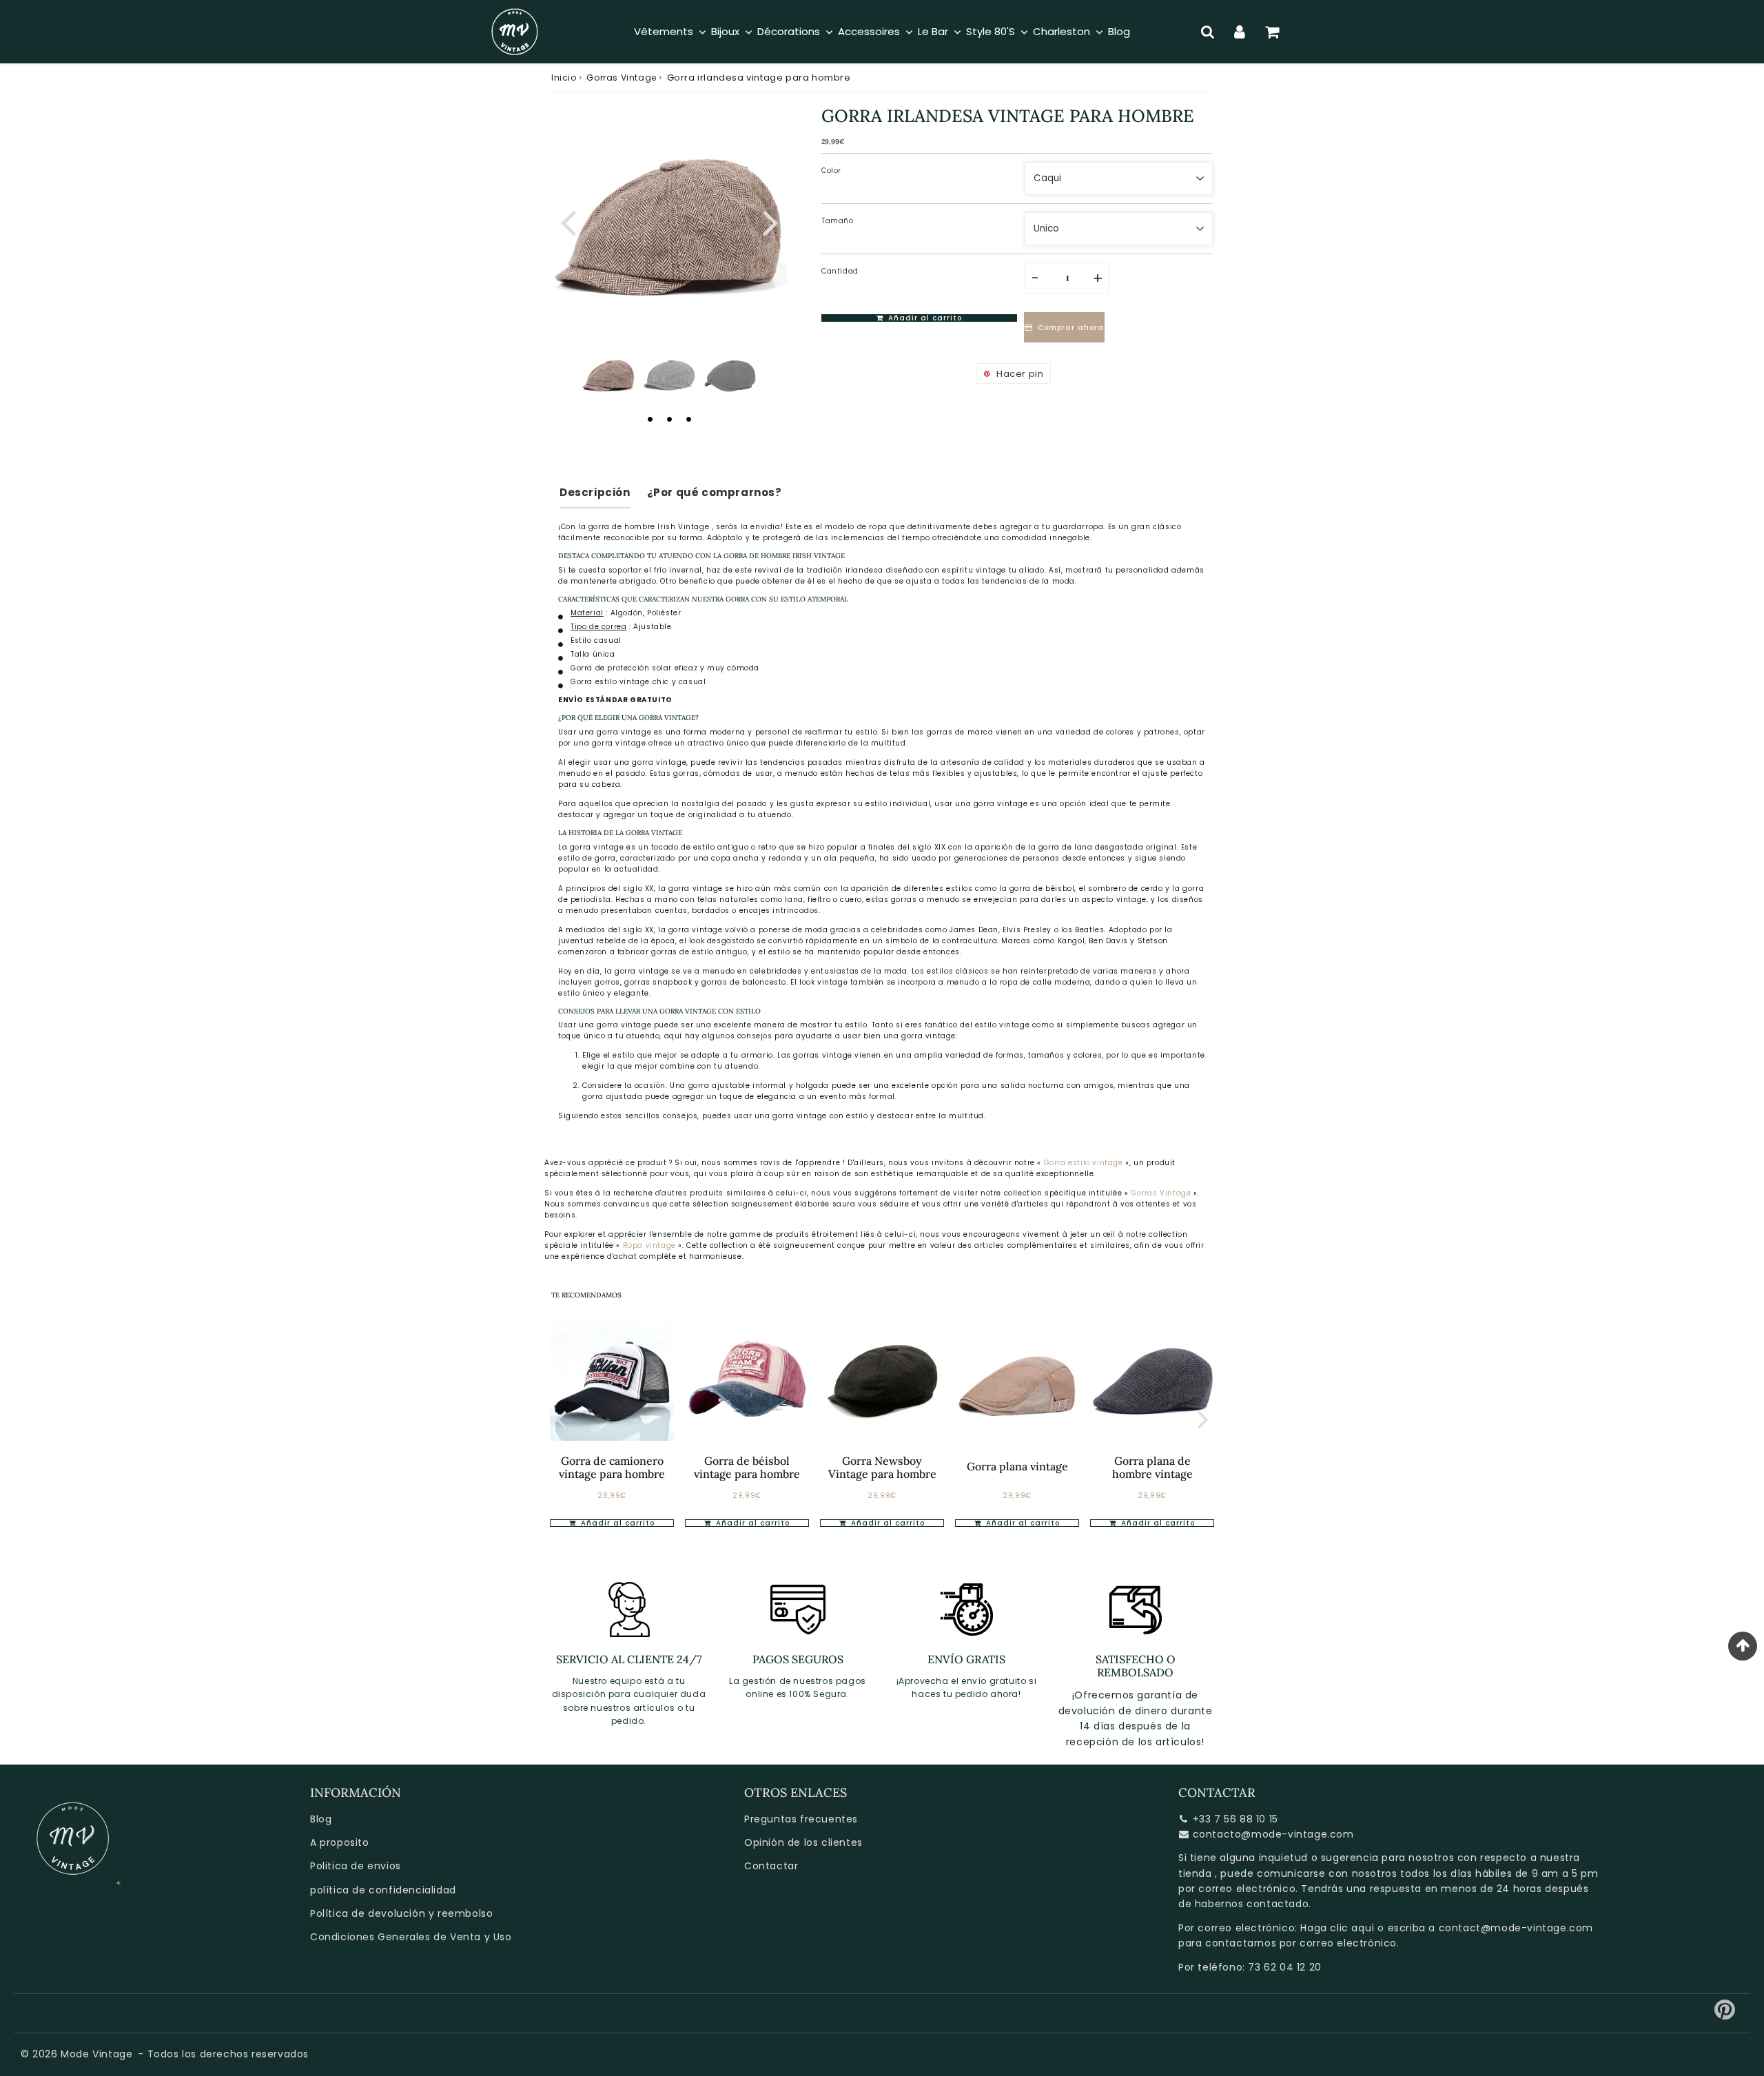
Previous (568, 221)
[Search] (1208, 32)
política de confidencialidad (383, 1890)
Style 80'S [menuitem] (991, 31)
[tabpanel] (608, 375)
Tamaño (838, 221)
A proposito (340, 1842)
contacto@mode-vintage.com (1273, 1834)
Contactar (771, 1866)
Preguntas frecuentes (801, 1819)
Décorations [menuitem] (789, 31)
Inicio (564, 78)
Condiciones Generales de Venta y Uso (411, 1937)
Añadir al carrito (616, 1523)
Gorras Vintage (621, 78)
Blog (321, 1819)
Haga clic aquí (1337, 1928)
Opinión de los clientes (803, 1842)
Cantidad (840, 271)
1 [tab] (650, 419)
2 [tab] (669, 419)
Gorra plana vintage (1017, 1466)
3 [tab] (688, 419)
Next (770, 221)
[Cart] (1272, 32)
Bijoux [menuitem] (725, 31)
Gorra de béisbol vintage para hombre (747, 1467)
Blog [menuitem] (1119, 31)
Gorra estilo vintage (1084, 1163)
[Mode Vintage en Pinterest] (1725, 2015)
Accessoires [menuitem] (869, 31)
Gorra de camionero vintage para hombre (612, 1467)
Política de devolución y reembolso (401, 1913)
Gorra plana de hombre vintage (1152, 1467)
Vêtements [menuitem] (664, 31)
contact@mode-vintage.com (1516, 1928)
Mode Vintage (96, 2054)
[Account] (1240, 32)
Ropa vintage (651, 1245)
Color (831, 171)
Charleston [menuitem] (1062, 31)
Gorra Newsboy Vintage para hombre (882, 1467)
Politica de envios (356, 1866)
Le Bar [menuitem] (933, 31)
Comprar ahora (1071, 328)
